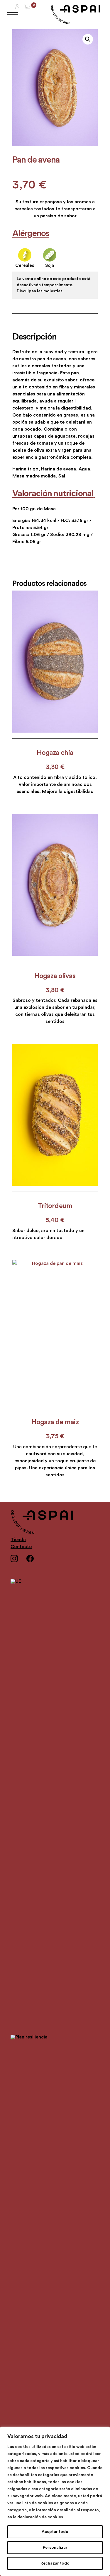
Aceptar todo (55, 2532)
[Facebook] (34, 1562)
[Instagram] (18, 1562)
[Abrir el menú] (13, 15)
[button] (88, 39)
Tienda (18, 1540)
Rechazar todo (55, 2563)
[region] (55, 2501)
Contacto (21, 1547)
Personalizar (55, 2548)
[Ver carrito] (27, 6)
